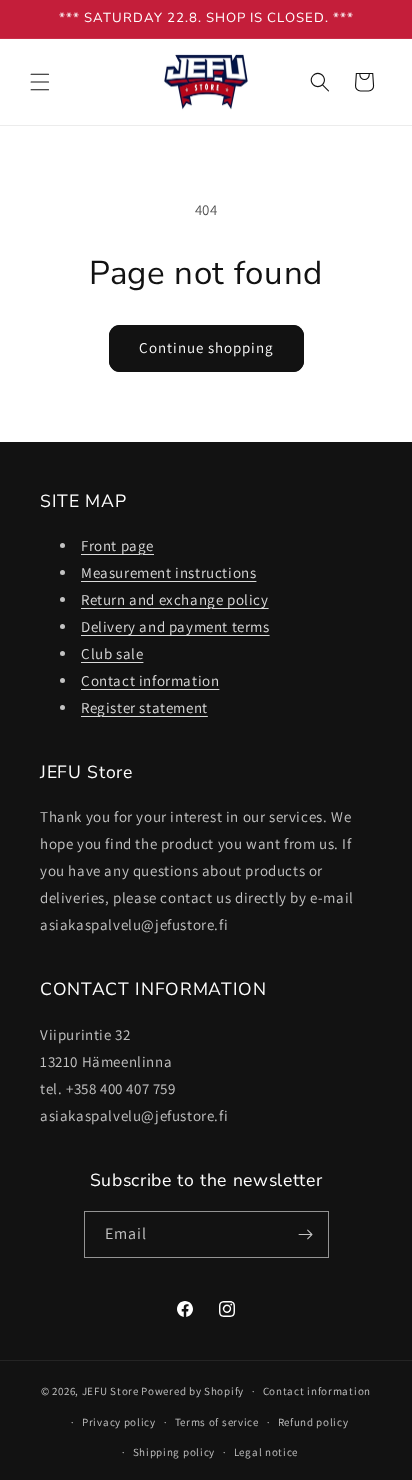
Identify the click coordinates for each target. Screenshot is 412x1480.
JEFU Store (110, 1391)
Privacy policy (119, 1422)
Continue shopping (206, 347)
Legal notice (266, 1452)
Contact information (150, 680)
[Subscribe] (306, 1234)
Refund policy (313, 1422)
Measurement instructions (168, 572)
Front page (117, 545)
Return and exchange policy (175, 599)
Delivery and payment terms (175, 626)
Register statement (144, 707)
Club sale (112, 653)
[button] (40, 82)
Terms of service (217, 1422)
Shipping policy (174, 1452)
